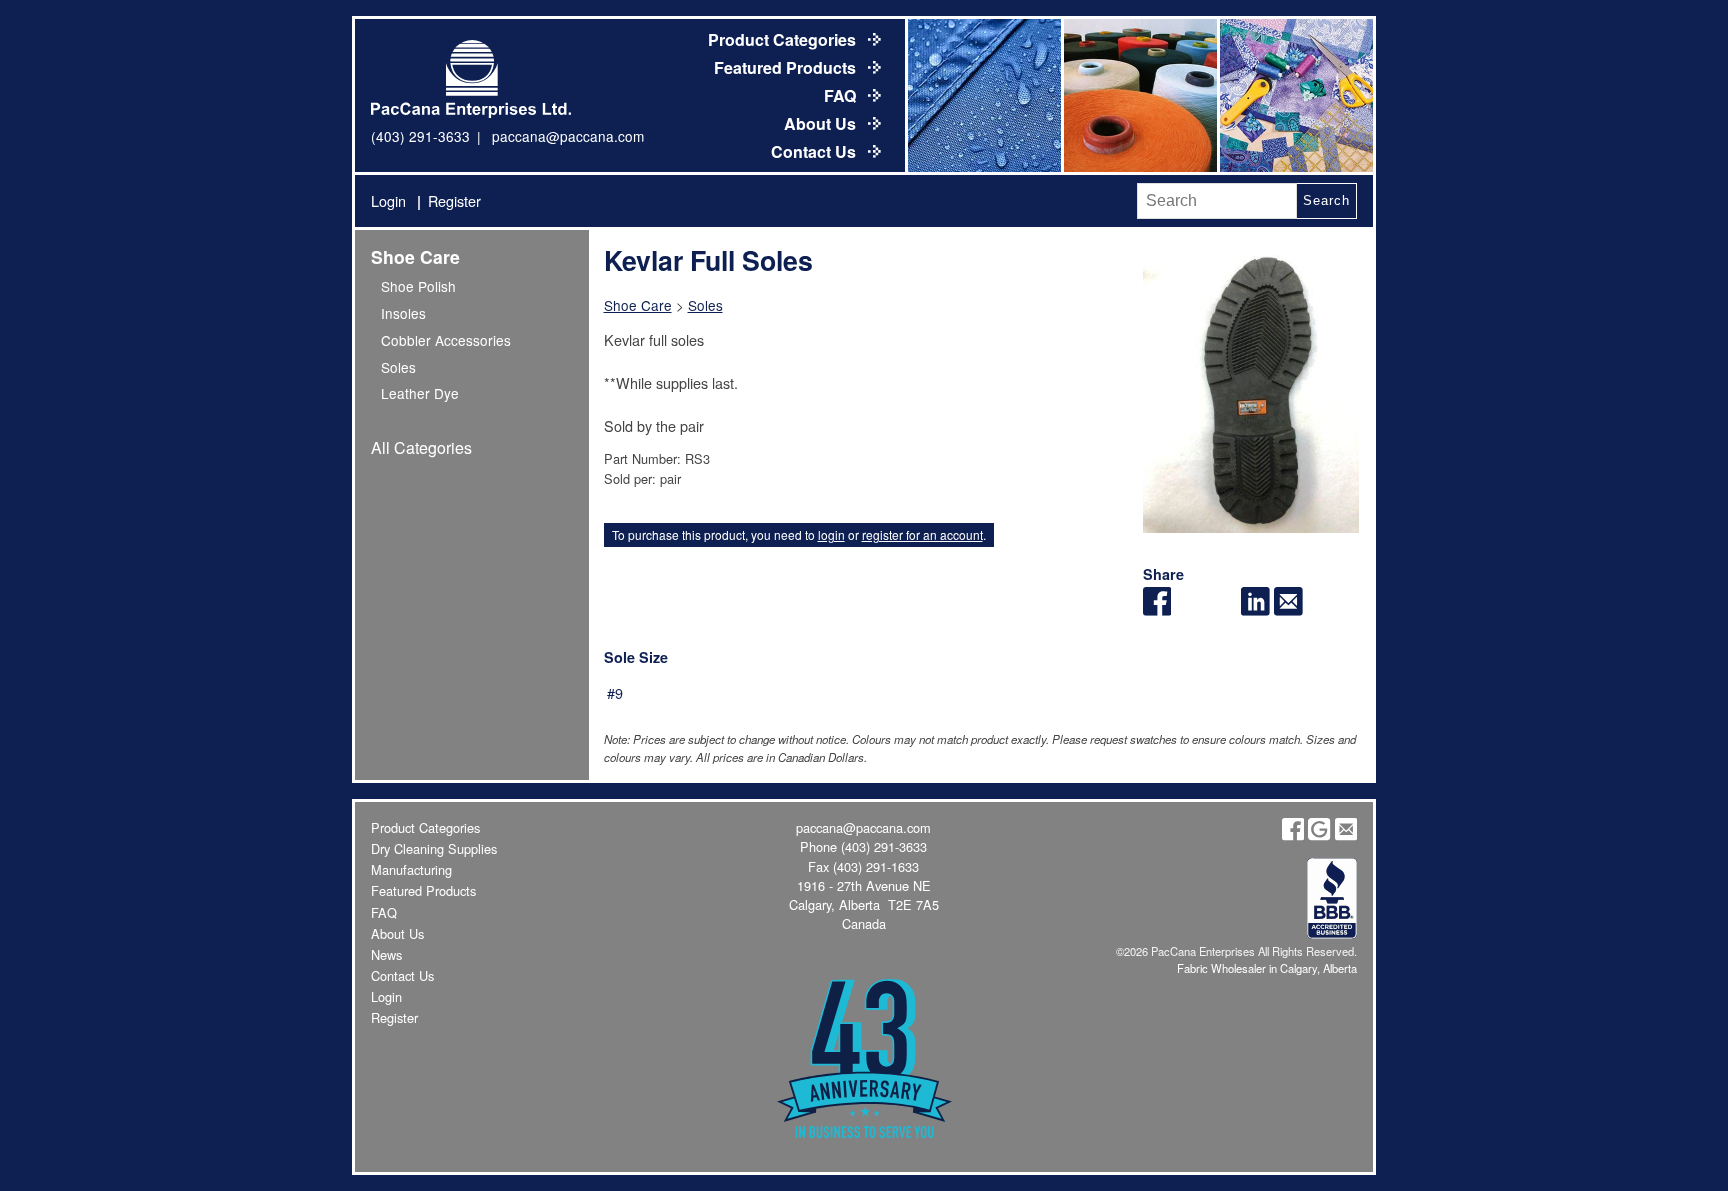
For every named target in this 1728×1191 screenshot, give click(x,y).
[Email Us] (1346, 835)
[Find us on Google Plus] (1319, 835)
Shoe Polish (418, 286)
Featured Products (787, 67)
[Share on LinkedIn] (1255, 609)
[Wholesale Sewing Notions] (1295, 95)
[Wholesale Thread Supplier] (1139, 95)
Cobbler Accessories (446, 340)
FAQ (842, 95)
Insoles (403, 313)
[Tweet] (1189, 609)
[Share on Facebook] (1157, 609)
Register (454, 200)
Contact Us (815, 151)
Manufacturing (411, 869)
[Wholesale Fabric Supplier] (983, 95)
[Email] (1288, 609)
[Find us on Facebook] (1293, 835)
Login (388, 200)
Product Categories (784, 39)
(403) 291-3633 (420, 136)
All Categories (421, 447)
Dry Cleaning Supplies (434, 848)
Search (1326, 200)
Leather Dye (420, 393)
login (831, 534)
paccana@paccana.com (568, 136)
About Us (822, 123)
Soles (398, 367)
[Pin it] (1222, 609)
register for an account (922, 534)
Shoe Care (415, 256)
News (386, 954)
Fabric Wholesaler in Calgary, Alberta (1267, 968)
